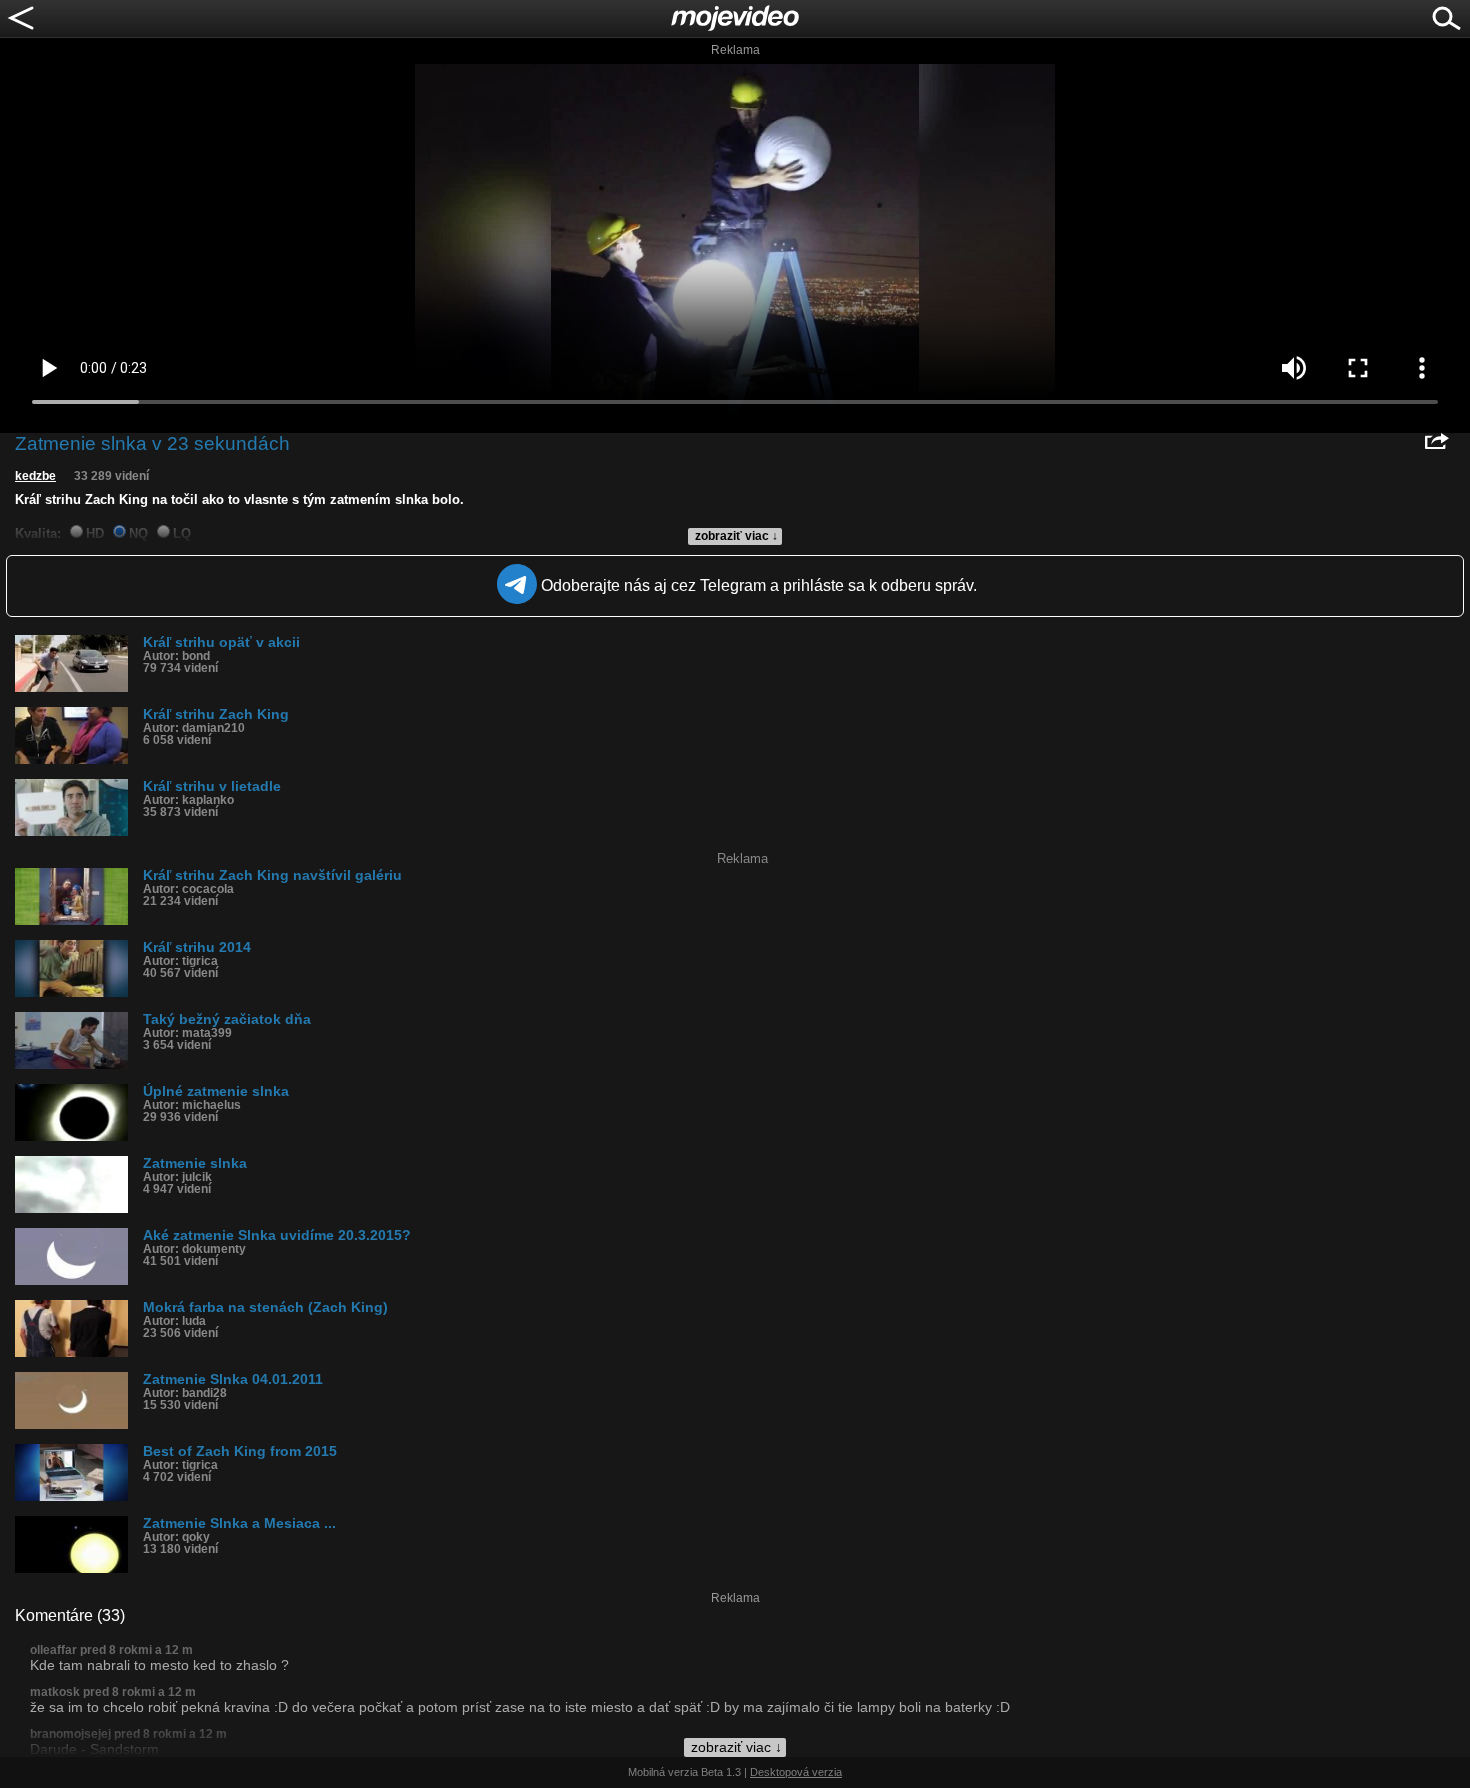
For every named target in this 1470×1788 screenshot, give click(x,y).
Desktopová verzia (796, 1772)
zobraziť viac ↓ (736, 536)
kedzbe (35, 476)
